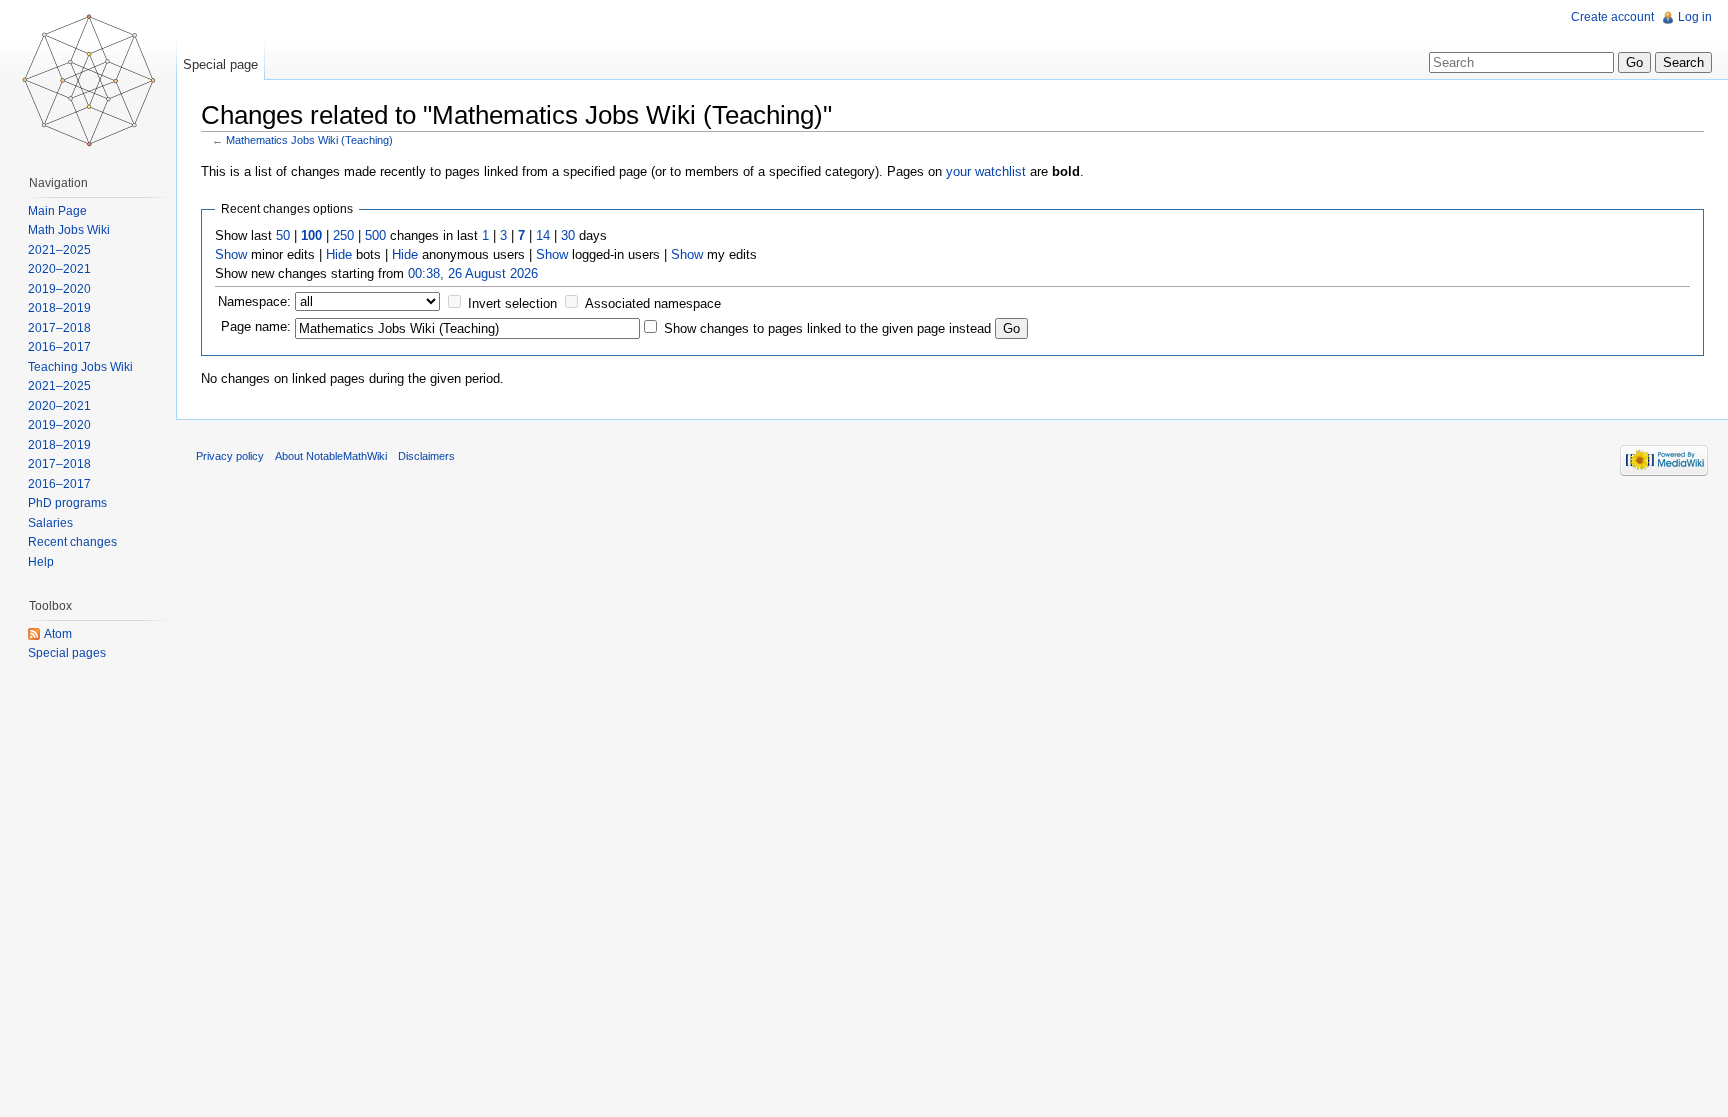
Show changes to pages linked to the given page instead (827, 328)
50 (283, 235)
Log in (1695, 17)
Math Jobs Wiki (69, 230)
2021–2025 (59, 250)
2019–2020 (59, 289)
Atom (58, 634)
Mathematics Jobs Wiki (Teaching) (309, 140)
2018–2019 (59, 308)
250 (343, 235)
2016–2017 (59, 347)
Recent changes (72, 542)
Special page (220, 64)
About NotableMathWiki (331, 456)
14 (543, 235)
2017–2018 (59, 328)
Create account (1612, 17)
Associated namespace (653, 303)
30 (568, 235)
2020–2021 (59, 269)
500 (375, 235)
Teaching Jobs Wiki (80, 367)
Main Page (57, 211)
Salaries (50, 523)
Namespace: (254, 301)
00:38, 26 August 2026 (473, 273)
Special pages (67, 653)
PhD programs (67, 503)
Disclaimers (426, 456)
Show (231, 254)
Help (41, 562)
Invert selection (512, 303)
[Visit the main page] (88, 80)
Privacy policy (230, 456)
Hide (339, 254)
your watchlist (986, 171)
